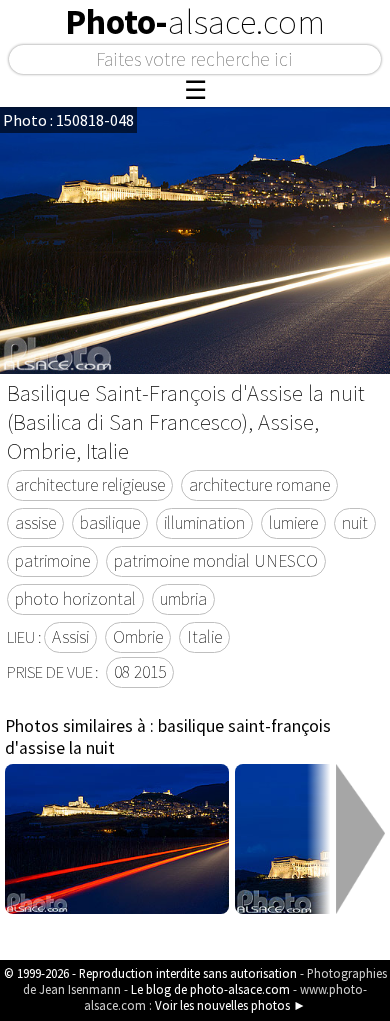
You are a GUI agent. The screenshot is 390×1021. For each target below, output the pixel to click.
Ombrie (138, 637)
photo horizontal (75, 599)
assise (35, 523)
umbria (183, 599)
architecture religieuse (90, 485)
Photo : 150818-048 (68, 120)
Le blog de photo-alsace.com (210, 989)
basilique (110, 523)
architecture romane (259, 485)
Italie (204, 637)
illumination (204, 523)
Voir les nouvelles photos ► (230, 1005)
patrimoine (52, 561)
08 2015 (140, 672)
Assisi (70, 637)
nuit (355, 523)
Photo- (195, 22)
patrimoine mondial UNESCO (216, 561)
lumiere (293, 523)
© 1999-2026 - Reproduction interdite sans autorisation (150, 973)
